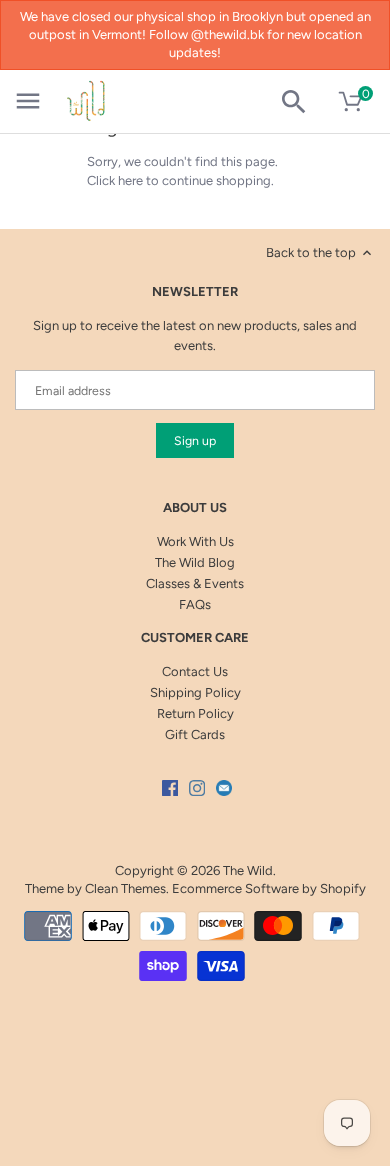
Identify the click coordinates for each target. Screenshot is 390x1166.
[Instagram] (197, 787)
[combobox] (301, 102)
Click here (115, 180)
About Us (195, 507)
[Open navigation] (28, 101)
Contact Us (195, 671)
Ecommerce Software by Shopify (269, 888)
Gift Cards (195, 734)
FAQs (195, 604)
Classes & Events (195, 583)
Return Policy (195, 713)
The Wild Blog (195, 562)
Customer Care (195, 637)
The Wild (248, 870)
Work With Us (195, 541)
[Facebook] (170, 787)
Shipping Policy (195, 692)
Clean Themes (125, 888)
